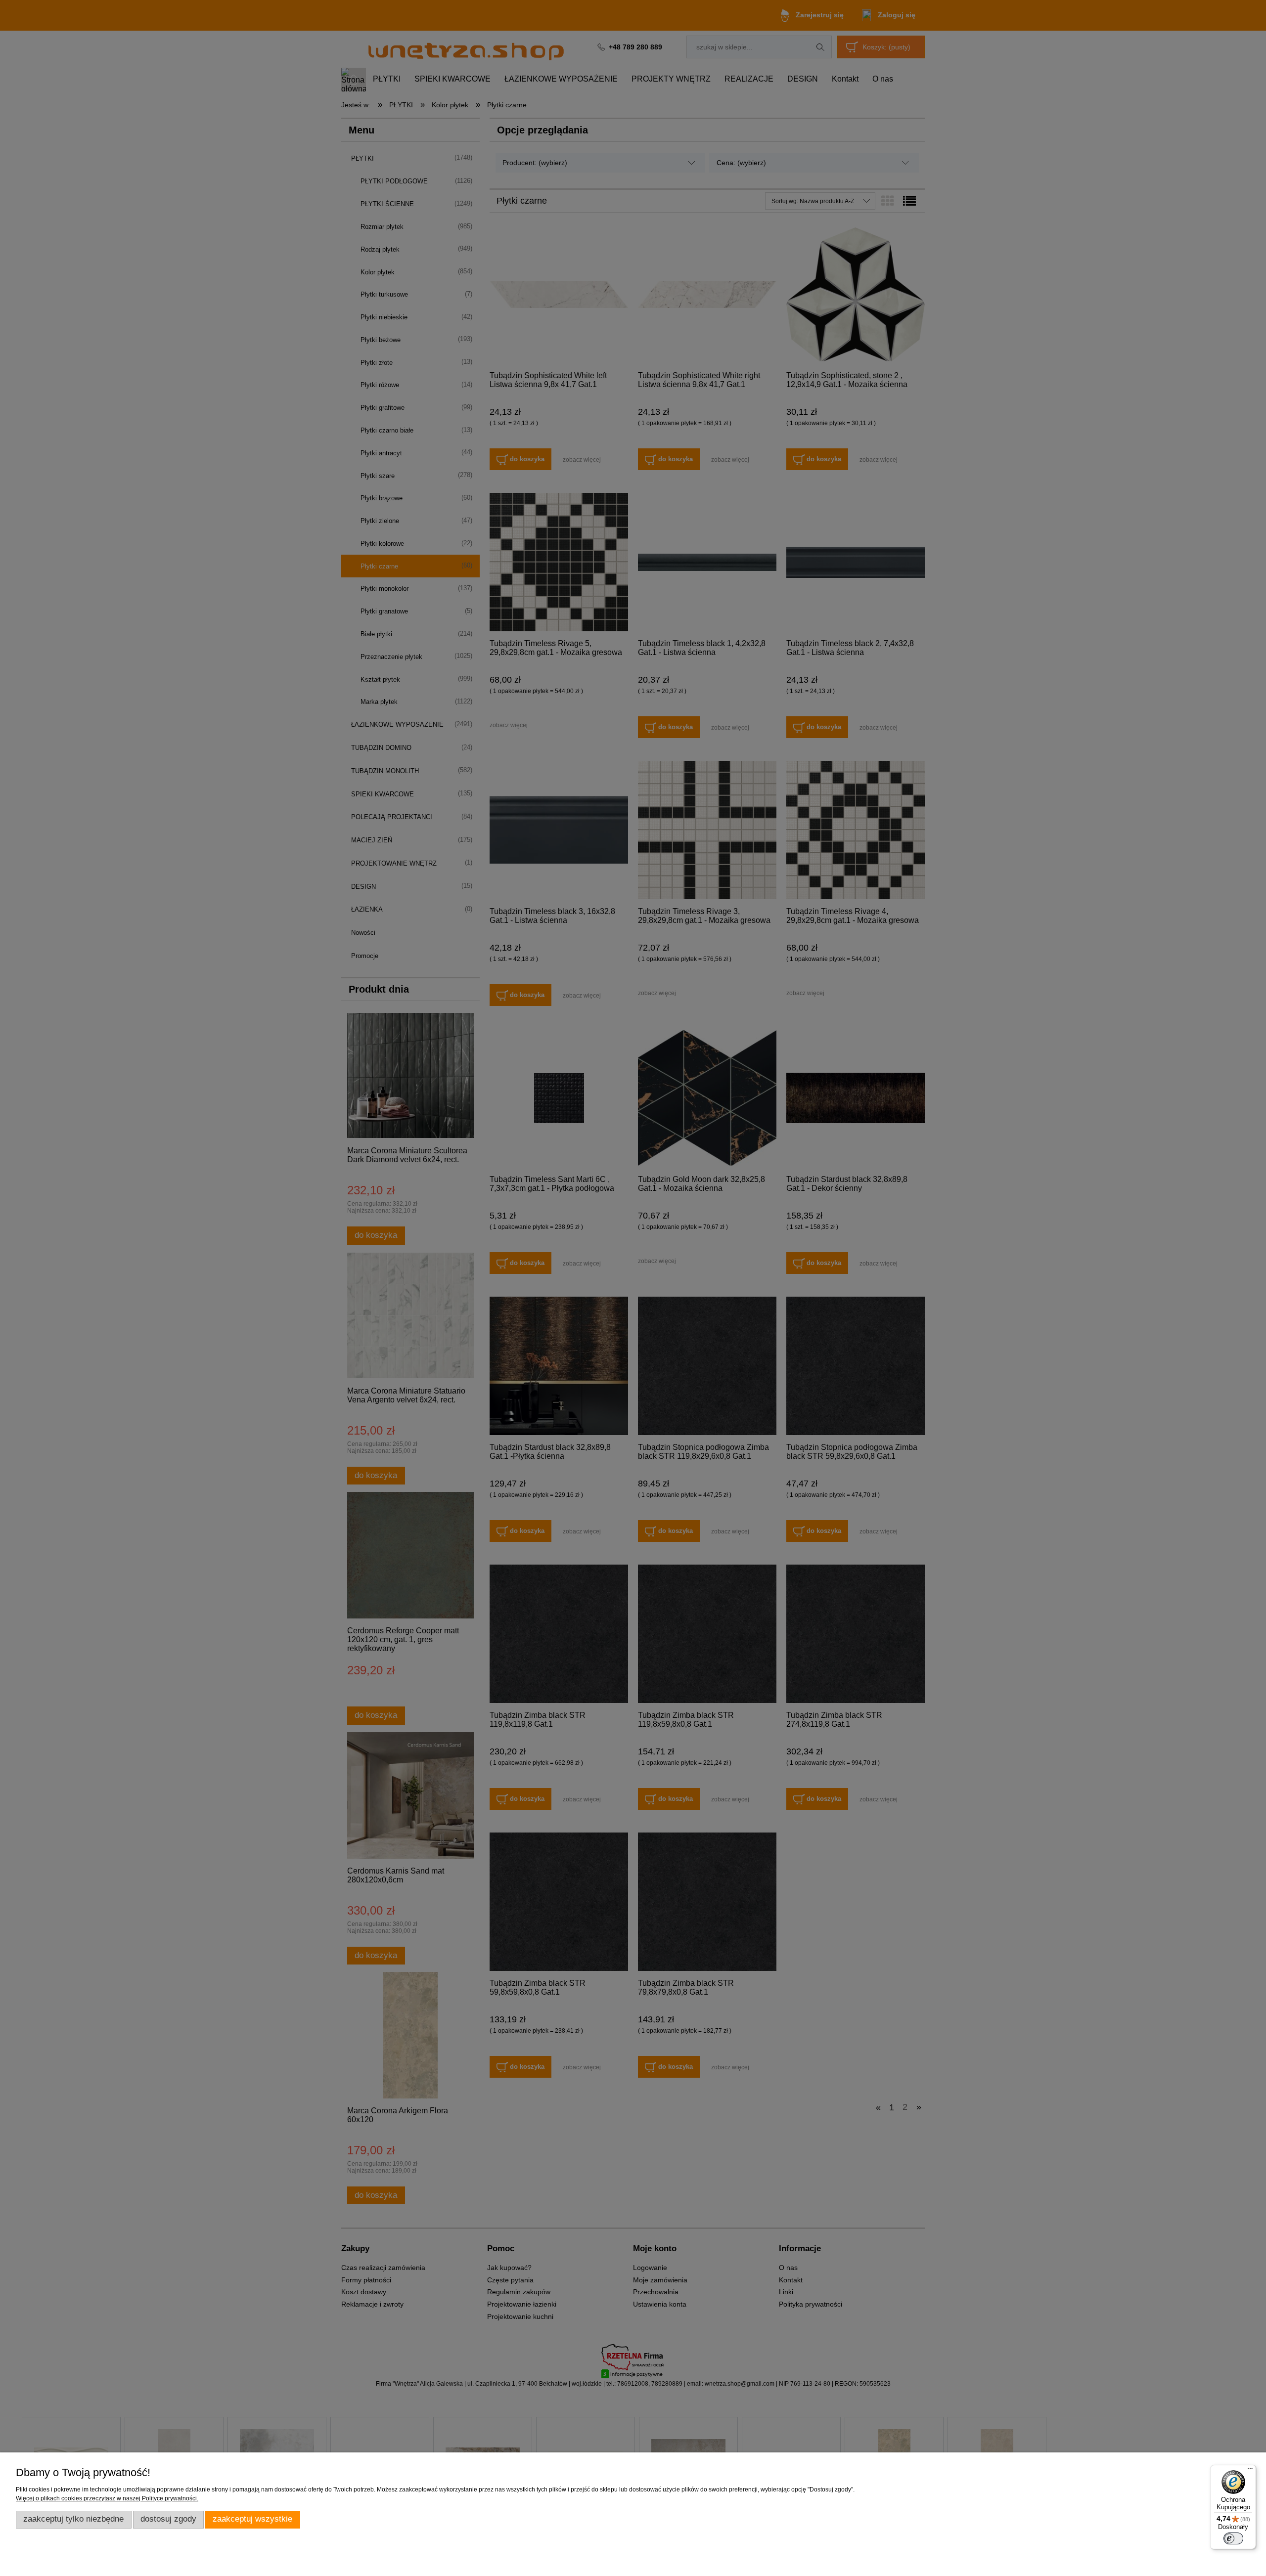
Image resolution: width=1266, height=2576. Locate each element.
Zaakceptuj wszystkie (252, 2519)
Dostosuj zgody (168, 2519)
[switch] (1233, 2538)
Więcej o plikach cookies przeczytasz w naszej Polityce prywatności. (107, 2498)
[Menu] (1250, 2471)
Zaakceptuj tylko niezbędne (73, 2519)
